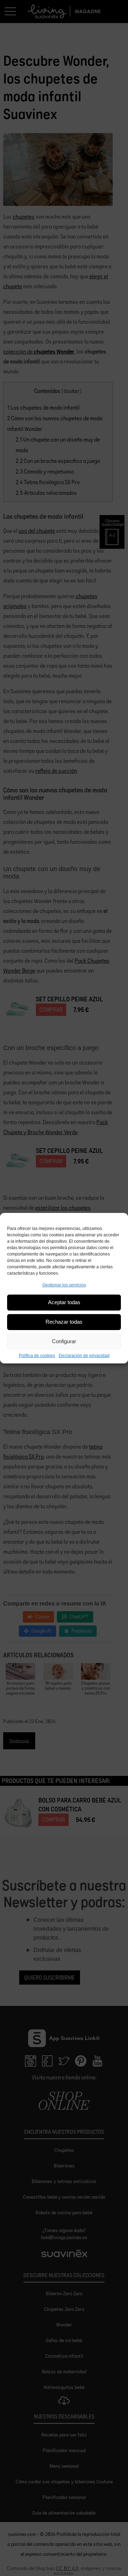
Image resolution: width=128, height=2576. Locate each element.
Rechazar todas (64, 1322)
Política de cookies (37, 1356)
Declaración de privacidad (84, 1356)
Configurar (64, 1341)
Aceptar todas (64, 1302)
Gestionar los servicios (64, 1285)
